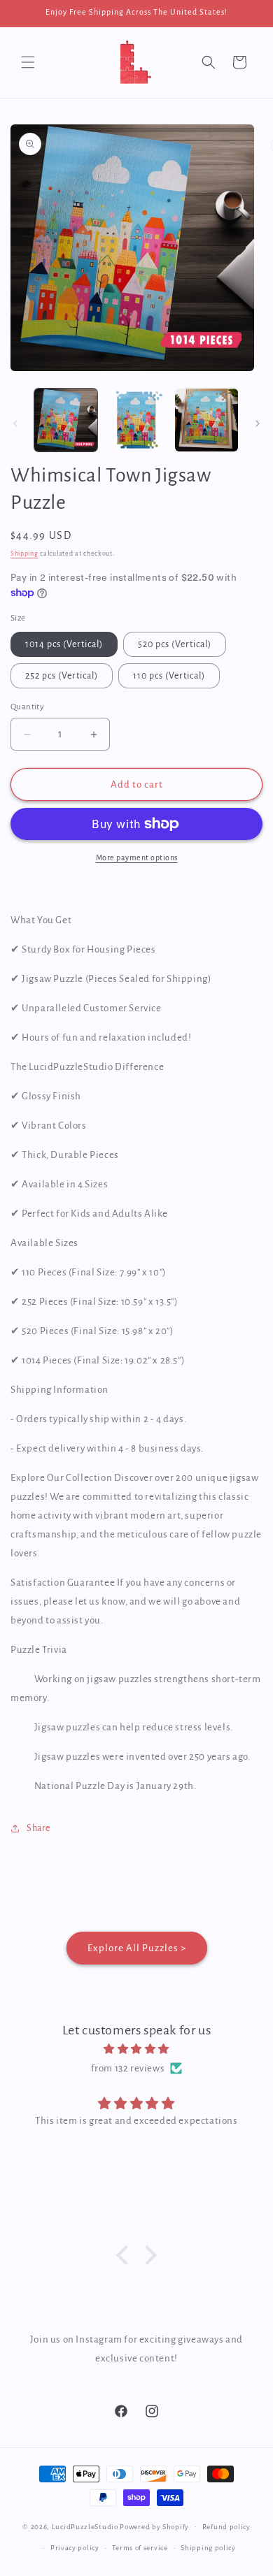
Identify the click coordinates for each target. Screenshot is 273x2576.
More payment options (137, 858)
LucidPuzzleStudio (85, 2526)
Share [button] (38, 1828)
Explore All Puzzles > (137, 1948)
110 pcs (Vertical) (169, 676)
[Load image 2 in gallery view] (136, 420)
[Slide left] (15, 424)
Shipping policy (208, 2548)
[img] (136, 2049)
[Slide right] (258, 424)
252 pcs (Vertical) (62, 676)
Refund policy (226, 2527)
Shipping (24, 553)
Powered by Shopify (154, 2526)
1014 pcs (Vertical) (64, 644)
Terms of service (140, 2548)
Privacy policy (75, 2548)
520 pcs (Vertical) (175, 644)
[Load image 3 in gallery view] (206, 420)
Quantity (27, 707)
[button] (28, 62)
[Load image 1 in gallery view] (66, 420)
